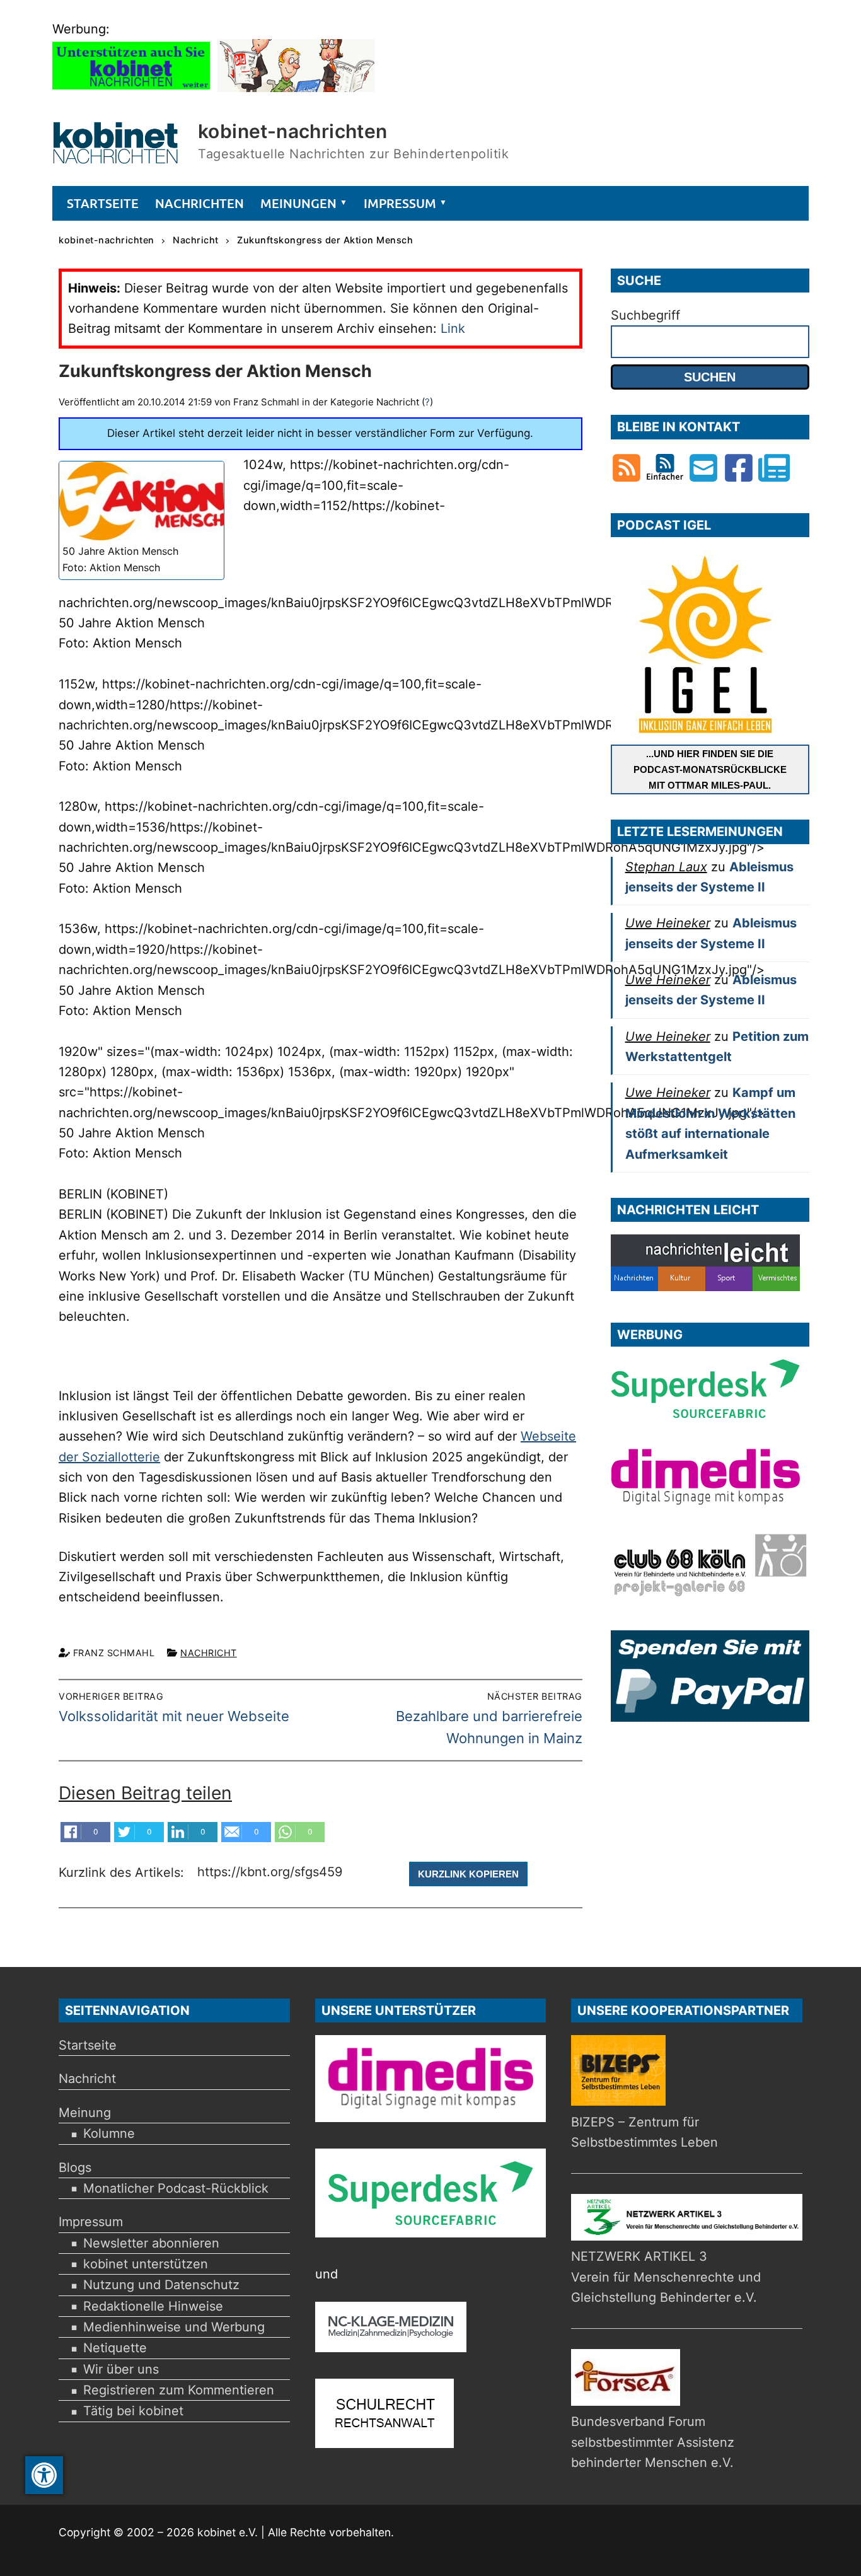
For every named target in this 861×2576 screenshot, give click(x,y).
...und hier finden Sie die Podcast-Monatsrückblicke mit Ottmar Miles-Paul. (710, 769)
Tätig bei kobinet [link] (133, 2411)
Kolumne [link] (109, 2133)
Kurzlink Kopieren (468, 1874)
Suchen (710, 377)
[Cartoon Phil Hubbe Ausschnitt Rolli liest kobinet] (296, 88)
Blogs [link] (75, 2167)
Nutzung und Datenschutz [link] (161, 2285)
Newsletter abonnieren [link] (151, 2243)
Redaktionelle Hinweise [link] (153, 2306)
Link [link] (453, 328)
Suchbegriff (645, 315)
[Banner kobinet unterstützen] (131, 88)
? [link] (427, 402)
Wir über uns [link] (121, 2369)
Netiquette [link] (115, 2348)
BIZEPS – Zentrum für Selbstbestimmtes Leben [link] (644, 2132)
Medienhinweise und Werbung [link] (174, 2327)
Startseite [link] (88, 2045)
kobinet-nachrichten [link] (293, 131)
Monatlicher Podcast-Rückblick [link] (176, 2188)
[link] (44, 2475)
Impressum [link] (91, 2222)
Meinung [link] (85, 2113)
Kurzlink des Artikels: (123, 1873)
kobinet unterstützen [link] (146, 2264)
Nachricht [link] (209, 1653)
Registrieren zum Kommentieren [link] (179, 2390)
